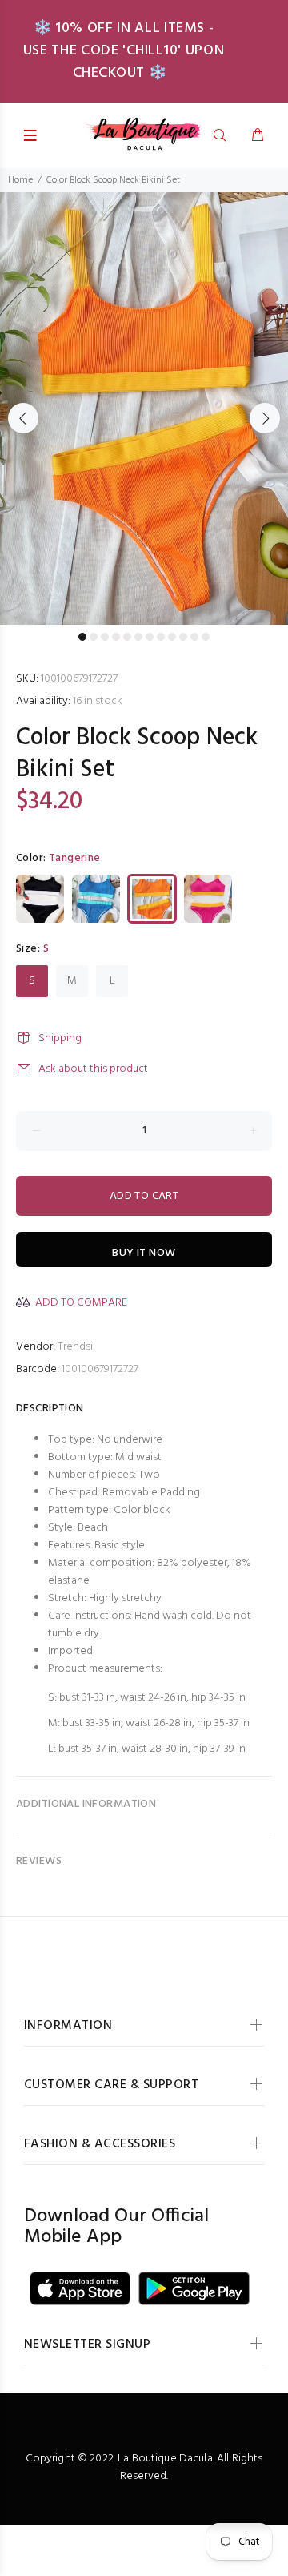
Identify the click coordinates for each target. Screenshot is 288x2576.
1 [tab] (82, 637)
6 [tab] (138, 637)
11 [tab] (194, 637)
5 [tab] (127, 637)
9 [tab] (172, 637)
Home (20, 180)
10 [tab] (183, 637)
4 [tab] (116, 637)
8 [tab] (161, 637)
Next (265, 418)
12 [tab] (206, 637)
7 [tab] (150, 637)
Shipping (60, 1038)
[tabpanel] (144, 409)
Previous (23, 418)
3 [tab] (105, 637)
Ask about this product (93, 1069)
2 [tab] (94, 637)
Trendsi (75, 1347)
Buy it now (144, 1253)
